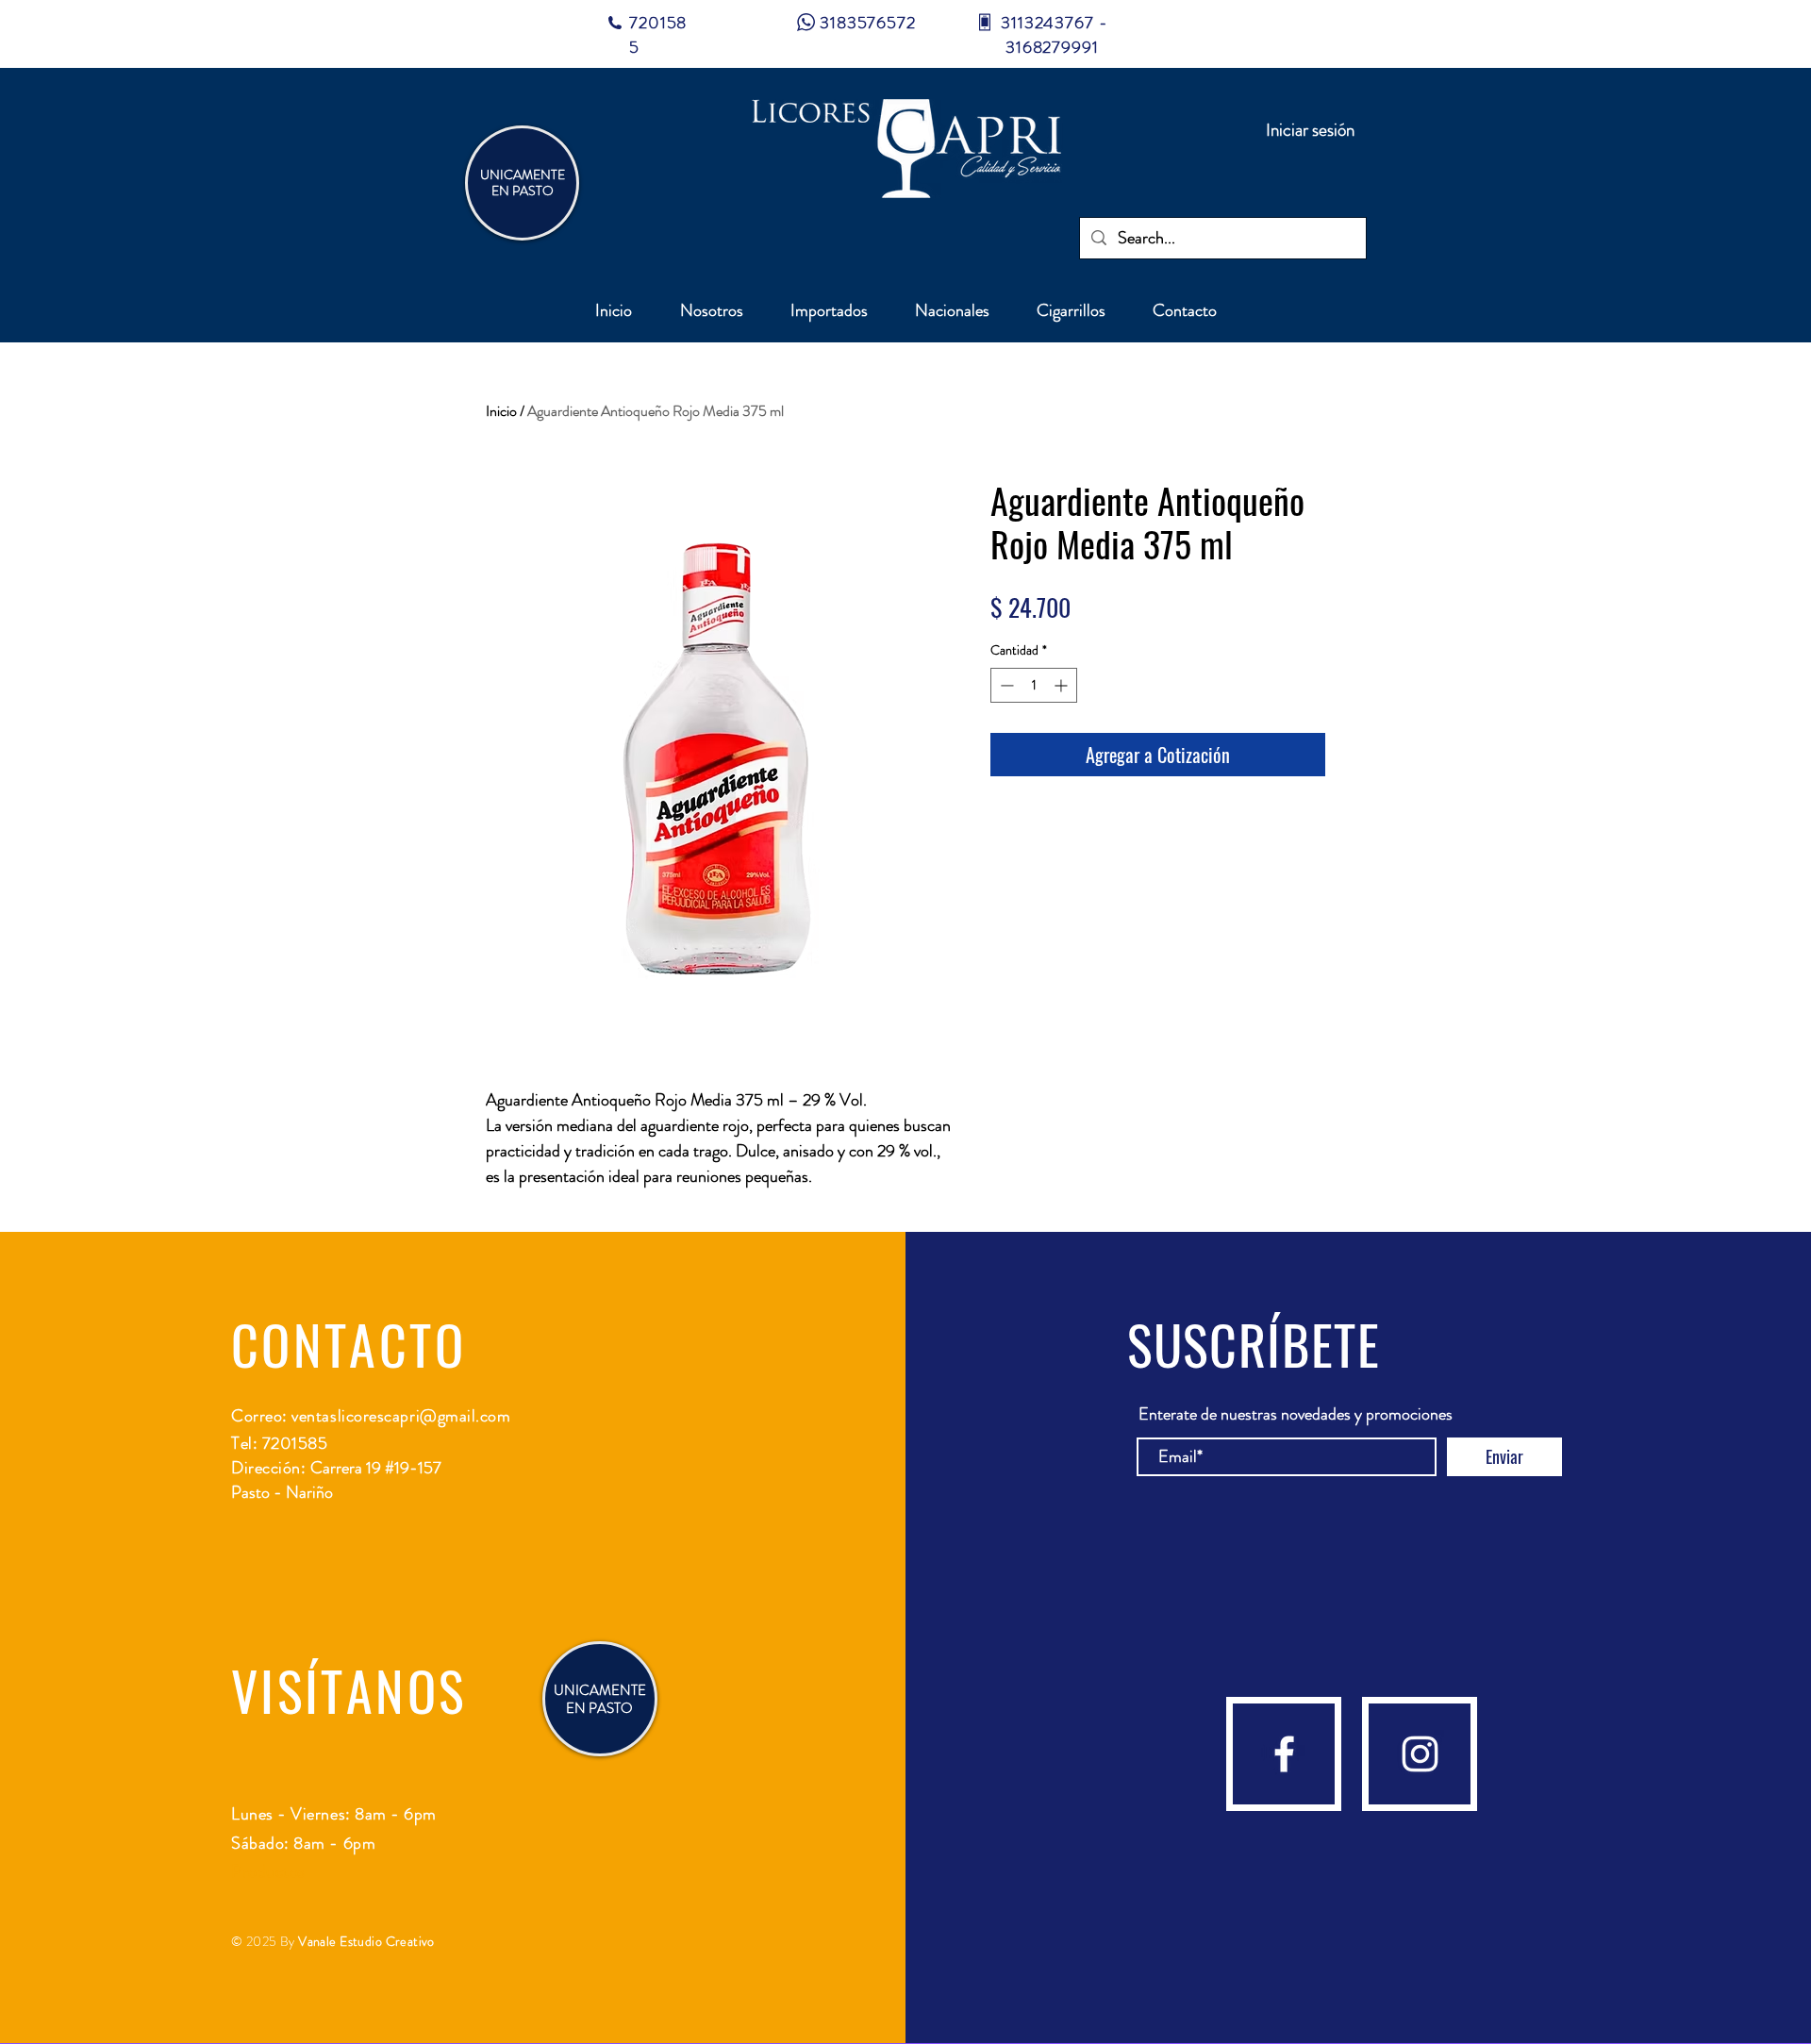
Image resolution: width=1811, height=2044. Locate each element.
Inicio (501, 411)
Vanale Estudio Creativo (366, 1941)
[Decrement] (1005, 685)
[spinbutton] (1034, 685)
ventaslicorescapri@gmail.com (401, 1416)
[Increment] (1063, 685)
